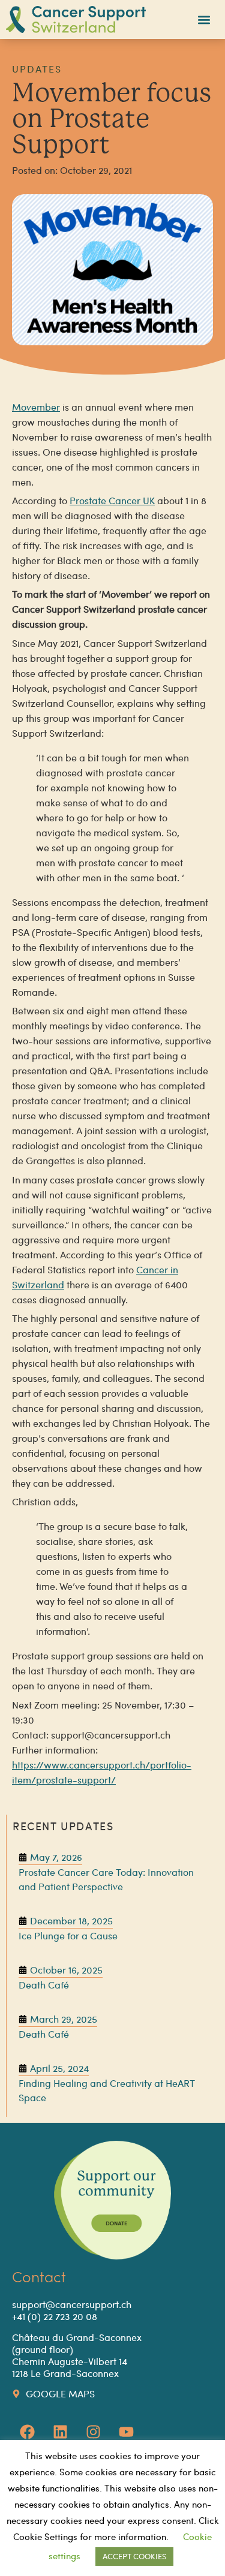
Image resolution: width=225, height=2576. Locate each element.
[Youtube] (126, 2432)
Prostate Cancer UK (112, 500)
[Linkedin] (60, 2432)
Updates (37, 69)
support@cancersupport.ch (72, 2304)
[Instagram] (93, 2432)
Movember (36, 407)
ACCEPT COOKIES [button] (134, 2556)
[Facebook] (27, 2432)
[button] (204, 19)
